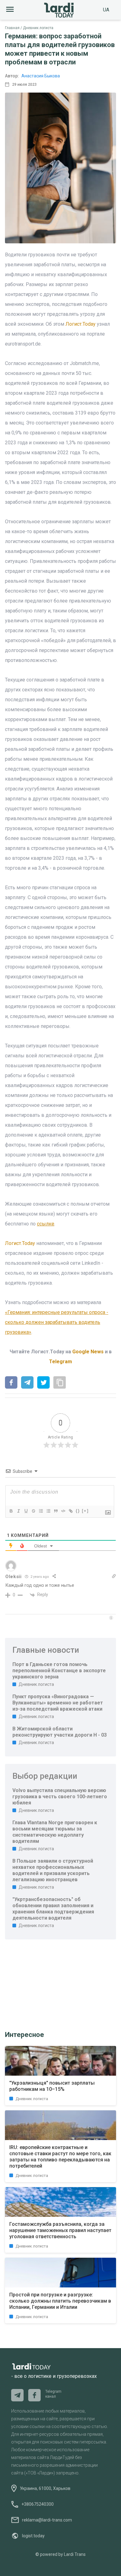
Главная (12, 28)
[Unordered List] (48, 1511)
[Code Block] (63, 1511)
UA (106, 10)
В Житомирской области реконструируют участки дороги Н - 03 (60, 1732)
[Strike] (33, 1511)
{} (78, 1511)
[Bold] (11, 1511)
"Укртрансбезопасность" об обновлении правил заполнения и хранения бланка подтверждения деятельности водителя (53, 1909)
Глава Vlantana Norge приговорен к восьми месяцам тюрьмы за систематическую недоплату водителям (55, 1832)
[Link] (70, 1511)
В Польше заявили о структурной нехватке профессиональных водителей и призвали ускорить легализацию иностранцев (53, 1870)
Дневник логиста (38, 28)
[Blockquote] (56, 1511)
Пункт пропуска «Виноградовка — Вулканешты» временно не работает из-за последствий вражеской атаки (58, 1703)
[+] (85, 1511)
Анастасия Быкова (41, 76)
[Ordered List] (41, 1511)
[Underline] (26, 1511)
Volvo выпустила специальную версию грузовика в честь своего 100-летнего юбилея (60, 1797)
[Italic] (18, 1511)
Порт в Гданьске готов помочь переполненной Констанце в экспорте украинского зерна (59, 1671)
